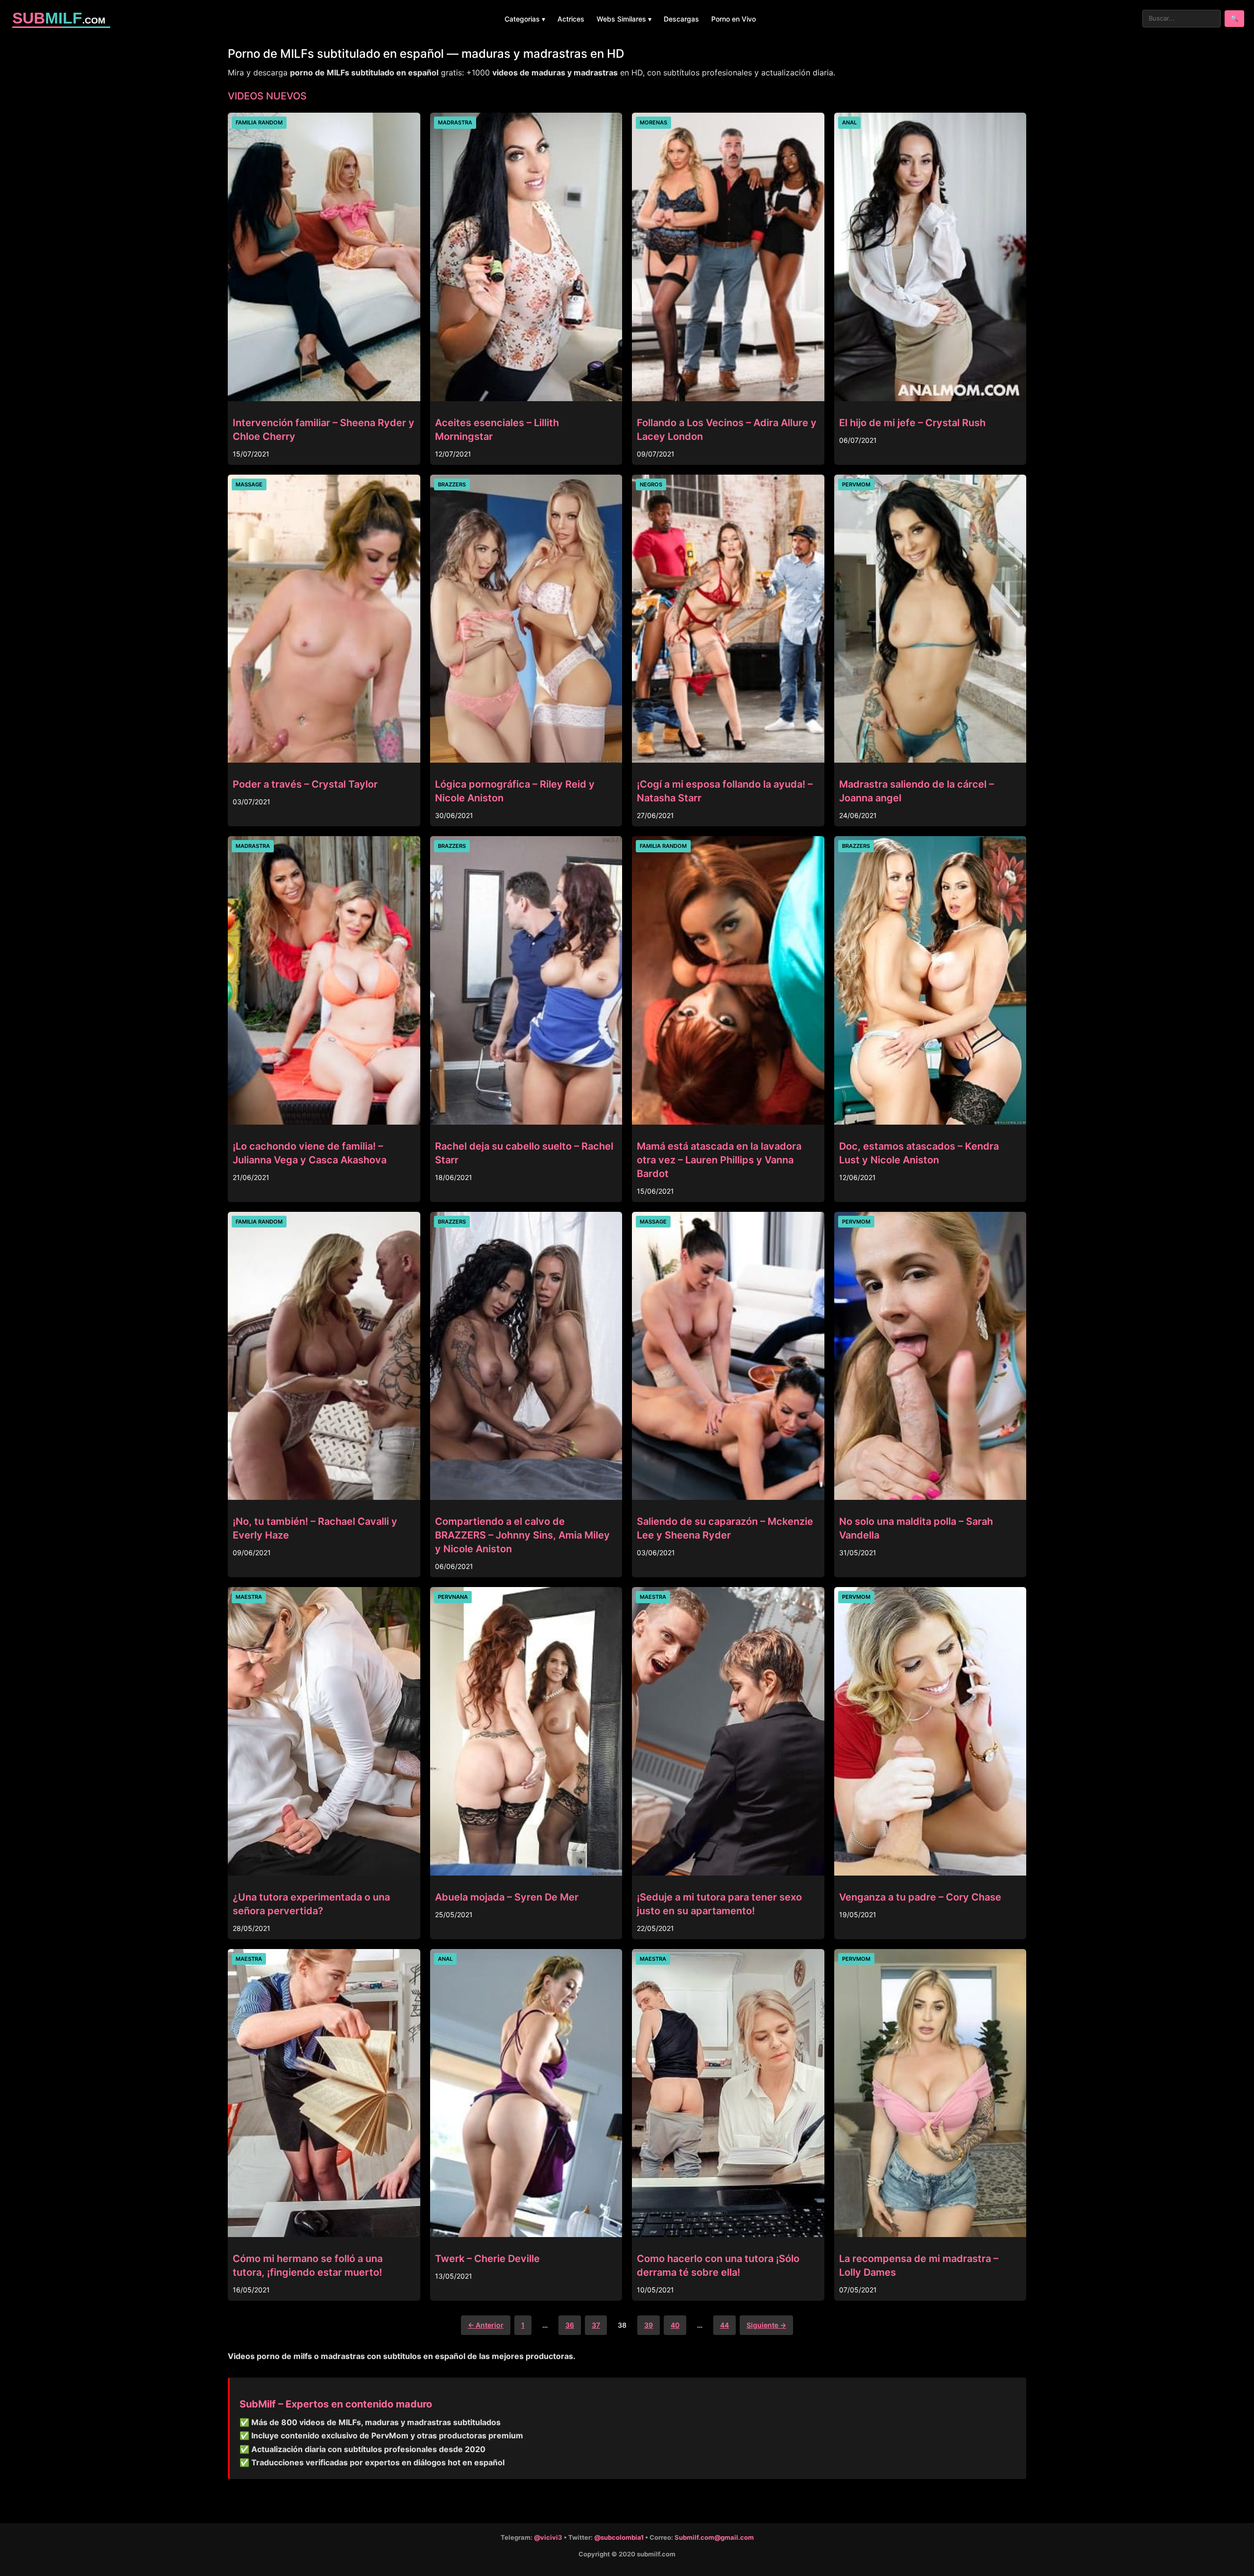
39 (649, 2325)
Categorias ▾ (525, 19)
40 (675, 2325)
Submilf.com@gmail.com (714, 2537)
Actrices (571, 19)
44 (724, 2325)
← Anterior (486, 2325)
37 (596, 2325)
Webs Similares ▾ (624, 19)
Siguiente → (766, 2325)
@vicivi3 (548, 2537)
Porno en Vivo (734, 19)
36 (570, 2325)
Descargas (681, 19)
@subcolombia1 (619, 2537)
